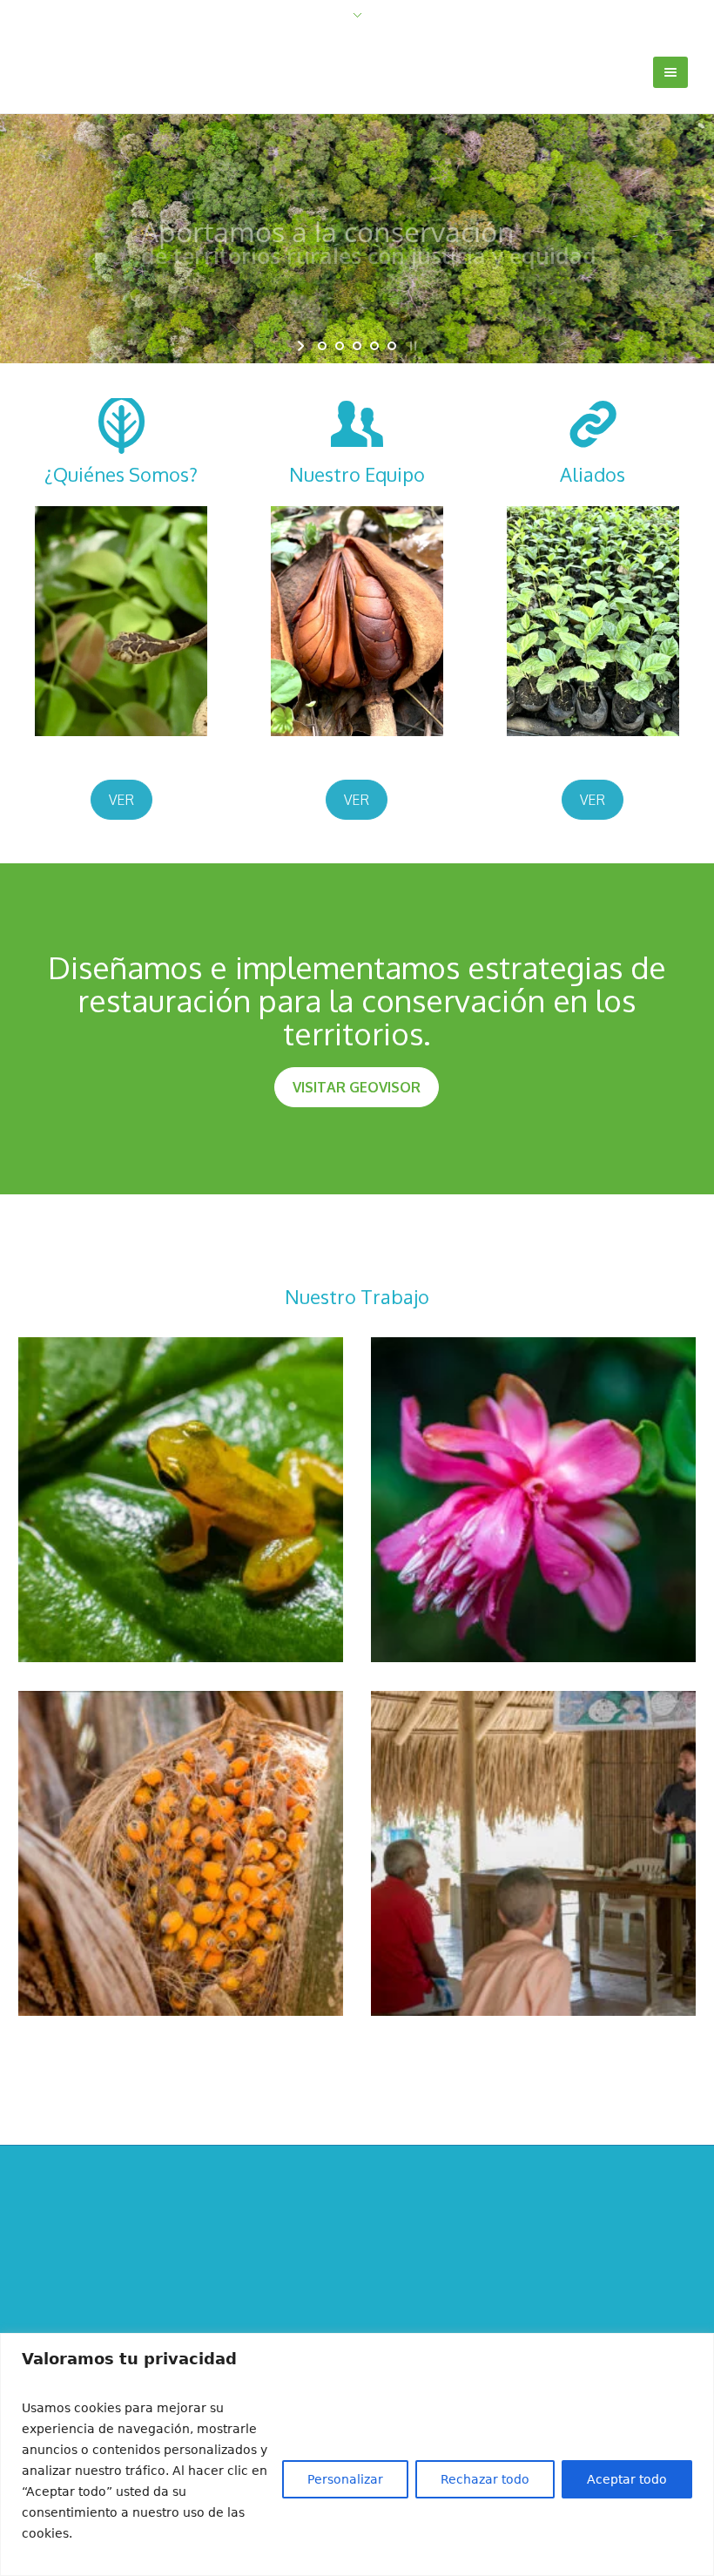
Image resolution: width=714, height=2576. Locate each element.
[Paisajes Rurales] (357, 2297)
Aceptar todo (627, 2479)
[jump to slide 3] (357, 346)
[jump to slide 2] (340, 346)
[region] (357, 2454)
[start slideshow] (303, 346)
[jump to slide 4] (374, 346)
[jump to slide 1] (322, 346)
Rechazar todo (485, 2479)
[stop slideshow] (411, 346)
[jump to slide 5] (392, 346)
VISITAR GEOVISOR (357, 1087)
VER (121, 800)
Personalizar (345, 2479)
